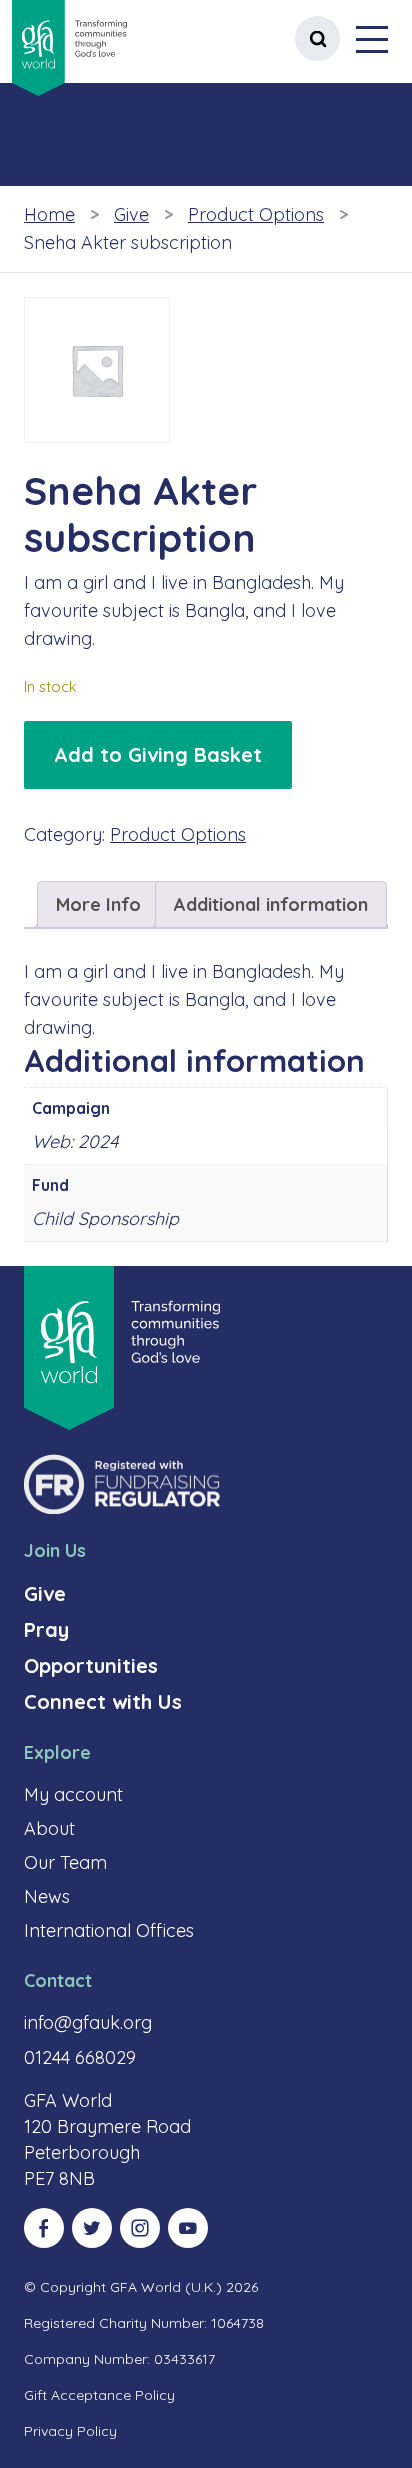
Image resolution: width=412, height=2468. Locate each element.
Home (49, 214)
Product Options (256, 214)
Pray (46, 1629)
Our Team (65, 1862)
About (49, 1828)
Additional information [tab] (271, 904)
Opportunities (91, 1665)
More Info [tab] (98, 904)
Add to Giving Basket (158, 754)
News (47, 1896)
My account (73, 1794)
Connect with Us (103, 1701)
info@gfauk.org (88, 2022)
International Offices (109, 1930)
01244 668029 (80, 2057)
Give (131, 214)
